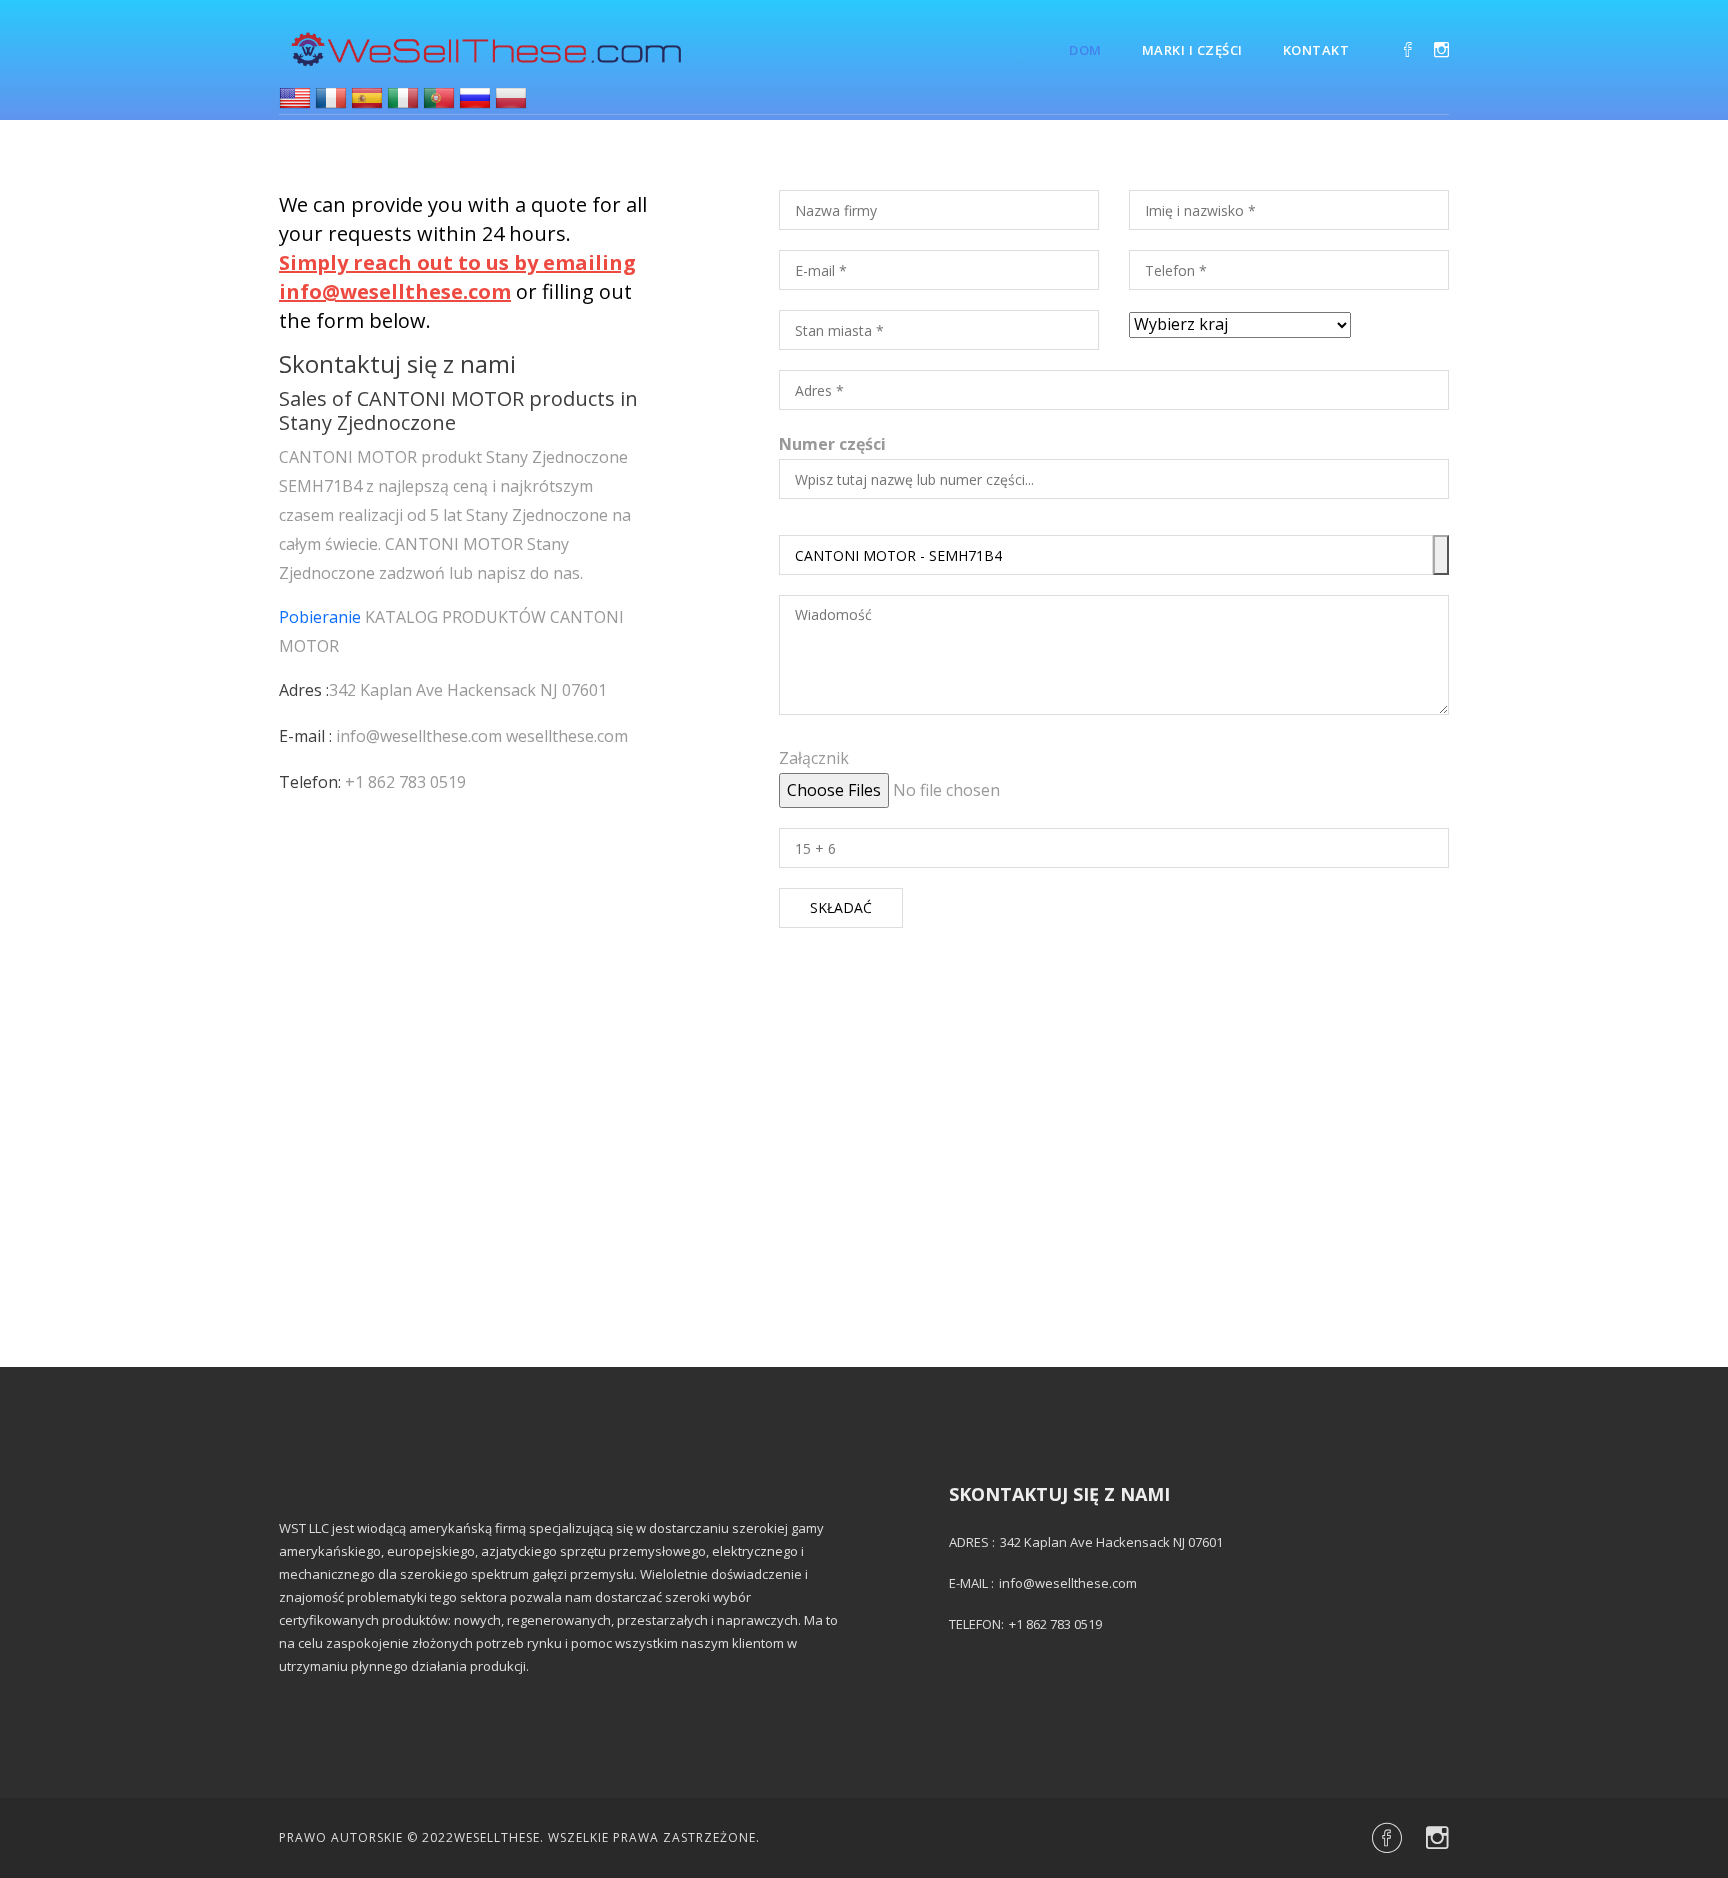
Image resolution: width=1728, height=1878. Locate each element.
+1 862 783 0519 (405, 782)
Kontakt (1316, 50)
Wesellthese (497, 1837)
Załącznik (814, 758)
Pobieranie (320, 617)
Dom (1085, 50)
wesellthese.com (567, 736)
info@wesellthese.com (419, 736)
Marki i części (1192, 50)
